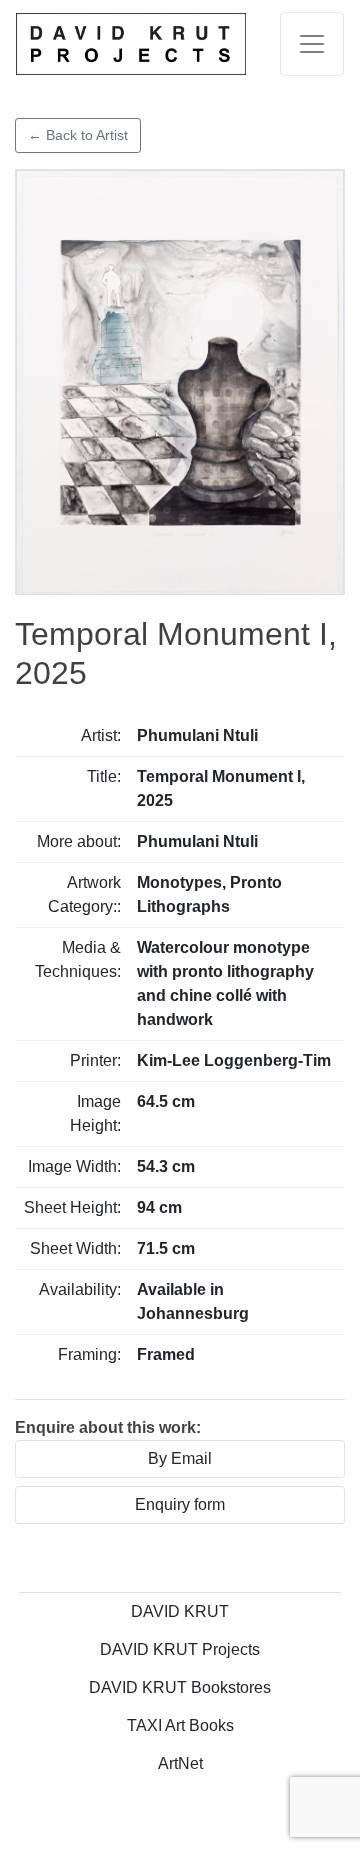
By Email (180, 1458)
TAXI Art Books (180, 1725)
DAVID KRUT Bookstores (180, 1687)
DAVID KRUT (180, 1611)
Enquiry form (180, 1504)
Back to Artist (78, 135)
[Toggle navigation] (312, 44)
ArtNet (180, 1763)
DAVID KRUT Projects (180, 1649)
